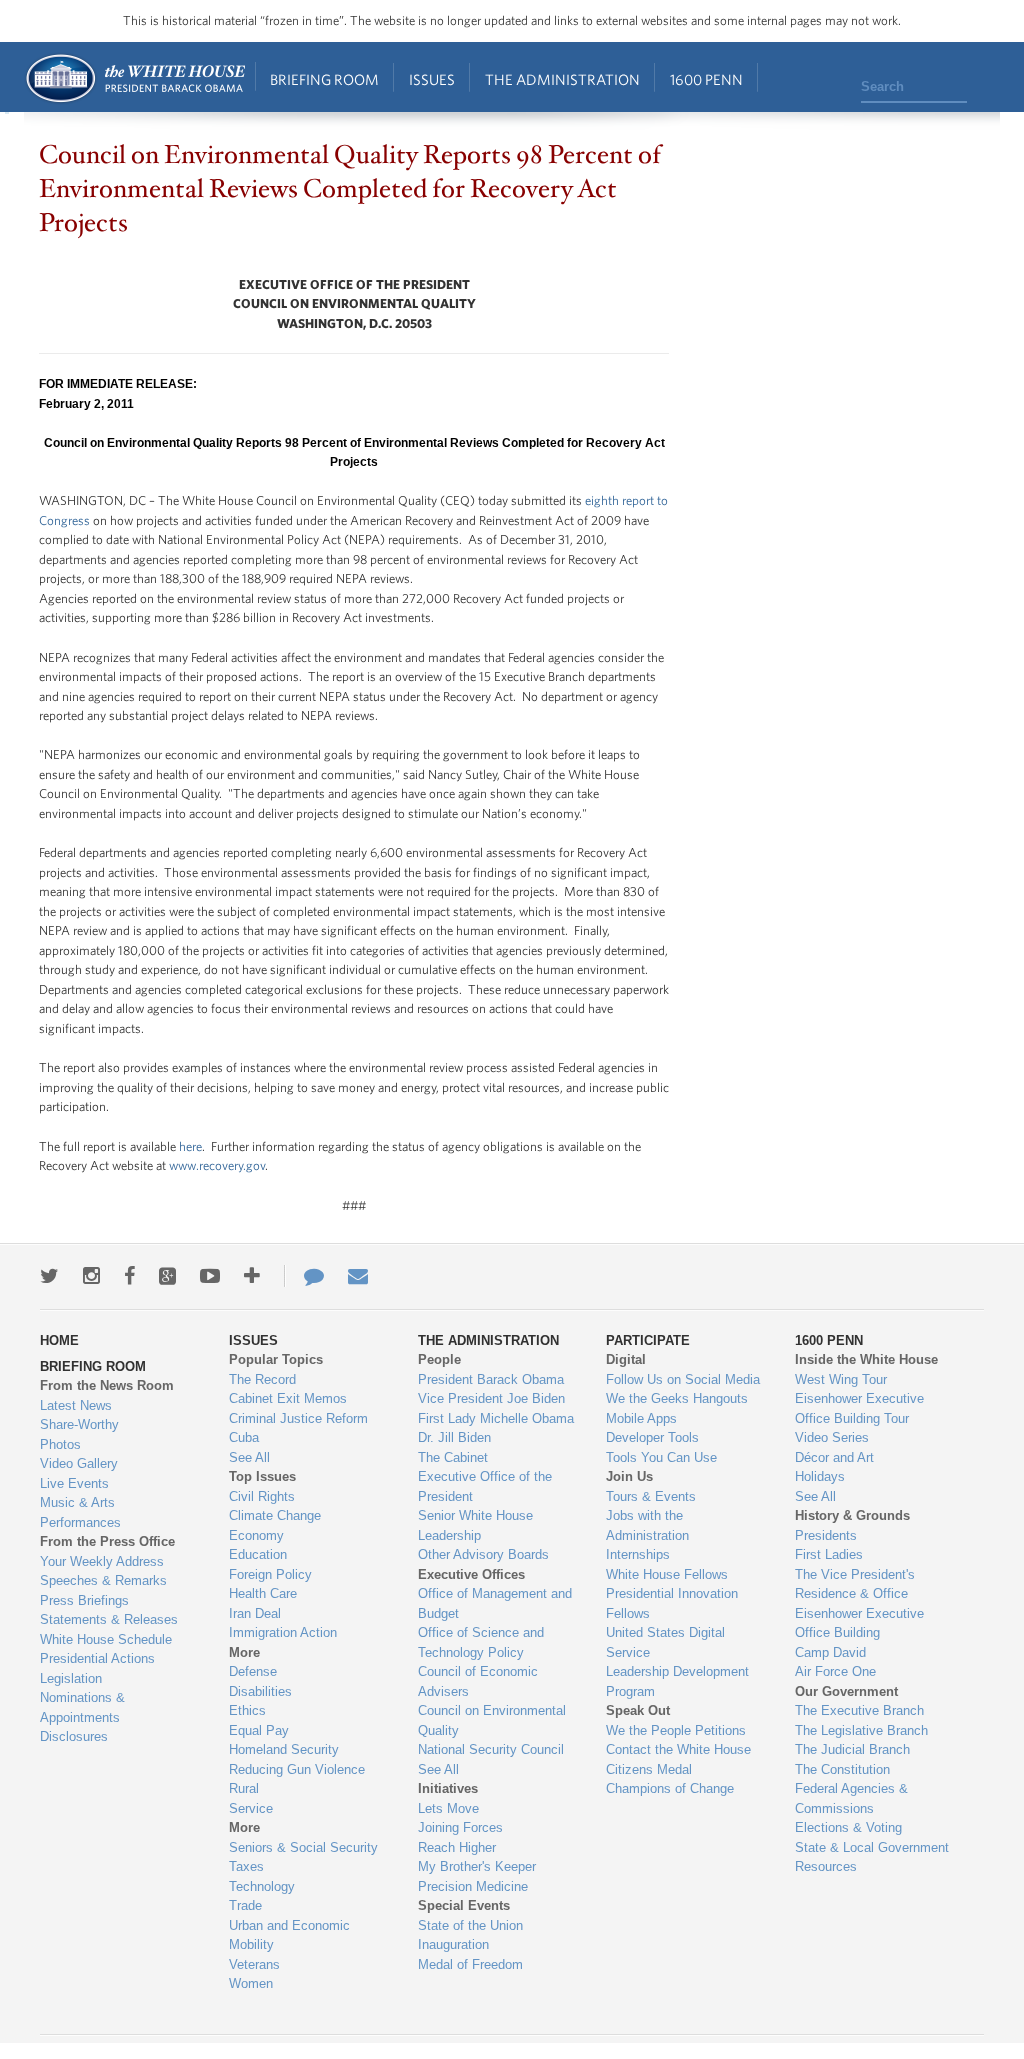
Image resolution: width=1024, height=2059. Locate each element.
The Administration (562, 79)
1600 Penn (706, 79)
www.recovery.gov (217, 1165)
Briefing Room (324, 79)
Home (134, 78)
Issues (432, 79)
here (190, 1146)
